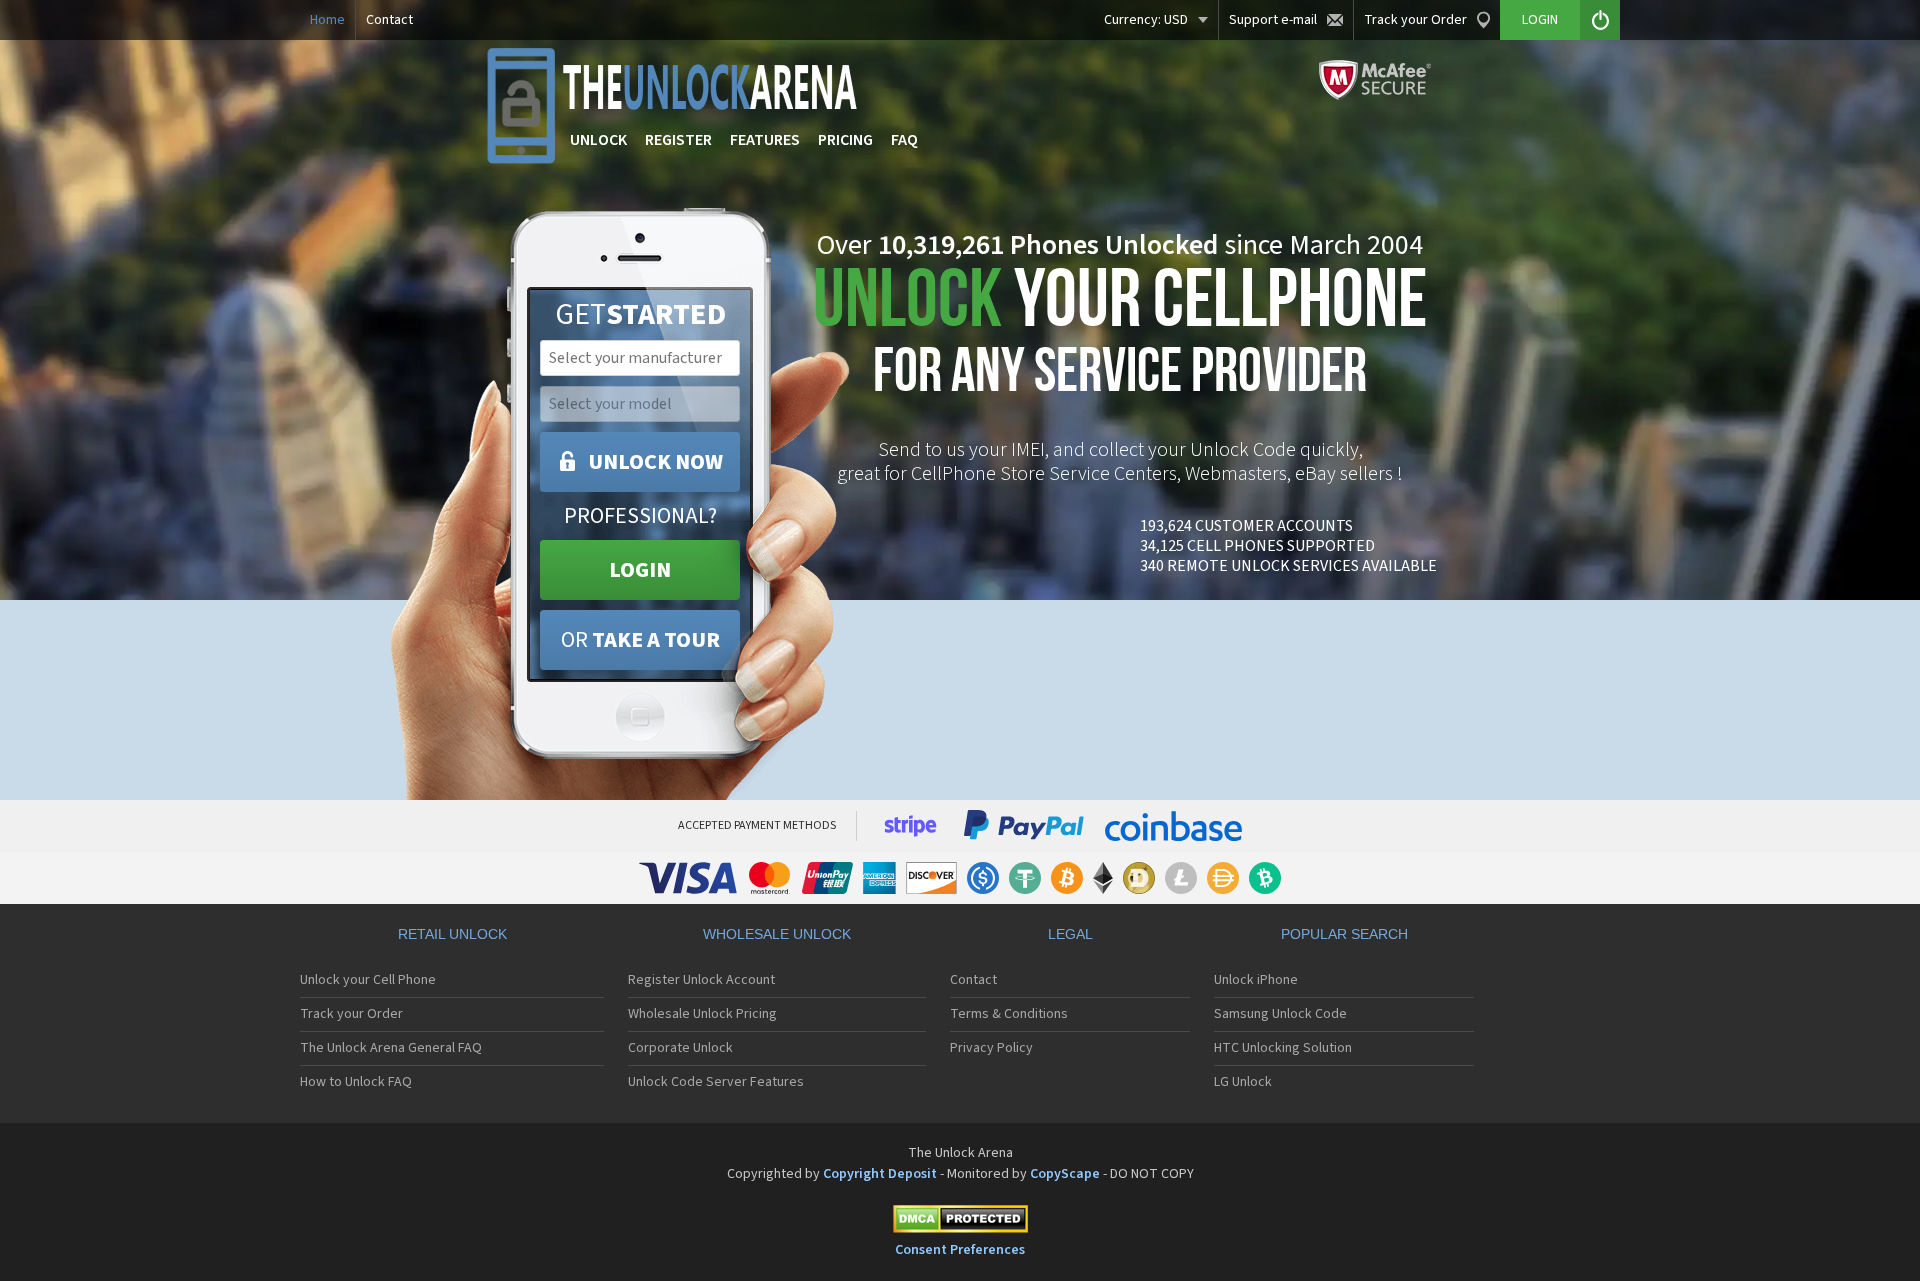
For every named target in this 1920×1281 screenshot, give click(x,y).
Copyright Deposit (880, 1174)
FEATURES (765, 140)
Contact (389, 20)
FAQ (904, 140)
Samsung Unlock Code (1280, 1014)
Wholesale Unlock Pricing (702, 1014)
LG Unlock (1243, 1082)
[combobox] (638, 358)
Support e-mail (1273, 20)
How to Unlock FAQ (356, 1082)
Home (327, 20)
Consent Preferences (960, 1250)
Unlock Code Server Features (716, 1082)
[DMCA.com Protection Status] (960, 1222)
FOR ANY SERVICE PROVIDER (1120, 337)
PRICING (845, 140)
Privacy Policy (991, 1048)
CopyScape (1065, 1174)
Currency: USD (1146, 20)
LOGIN (640, 570)
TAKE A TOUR (640, 640)
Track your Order (1415, 20)
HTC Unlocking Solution (1283, 1048)
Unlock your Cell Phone (368, 980)
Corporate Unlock (680, 1048)
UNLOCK (598, 140)
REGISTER (678, 140)
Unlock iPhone (1256, 980)
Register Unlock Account (701, 980)
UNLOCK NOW (655, 462)
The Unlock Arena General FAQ (391, 1048)
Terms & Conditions (1009, 1014)
